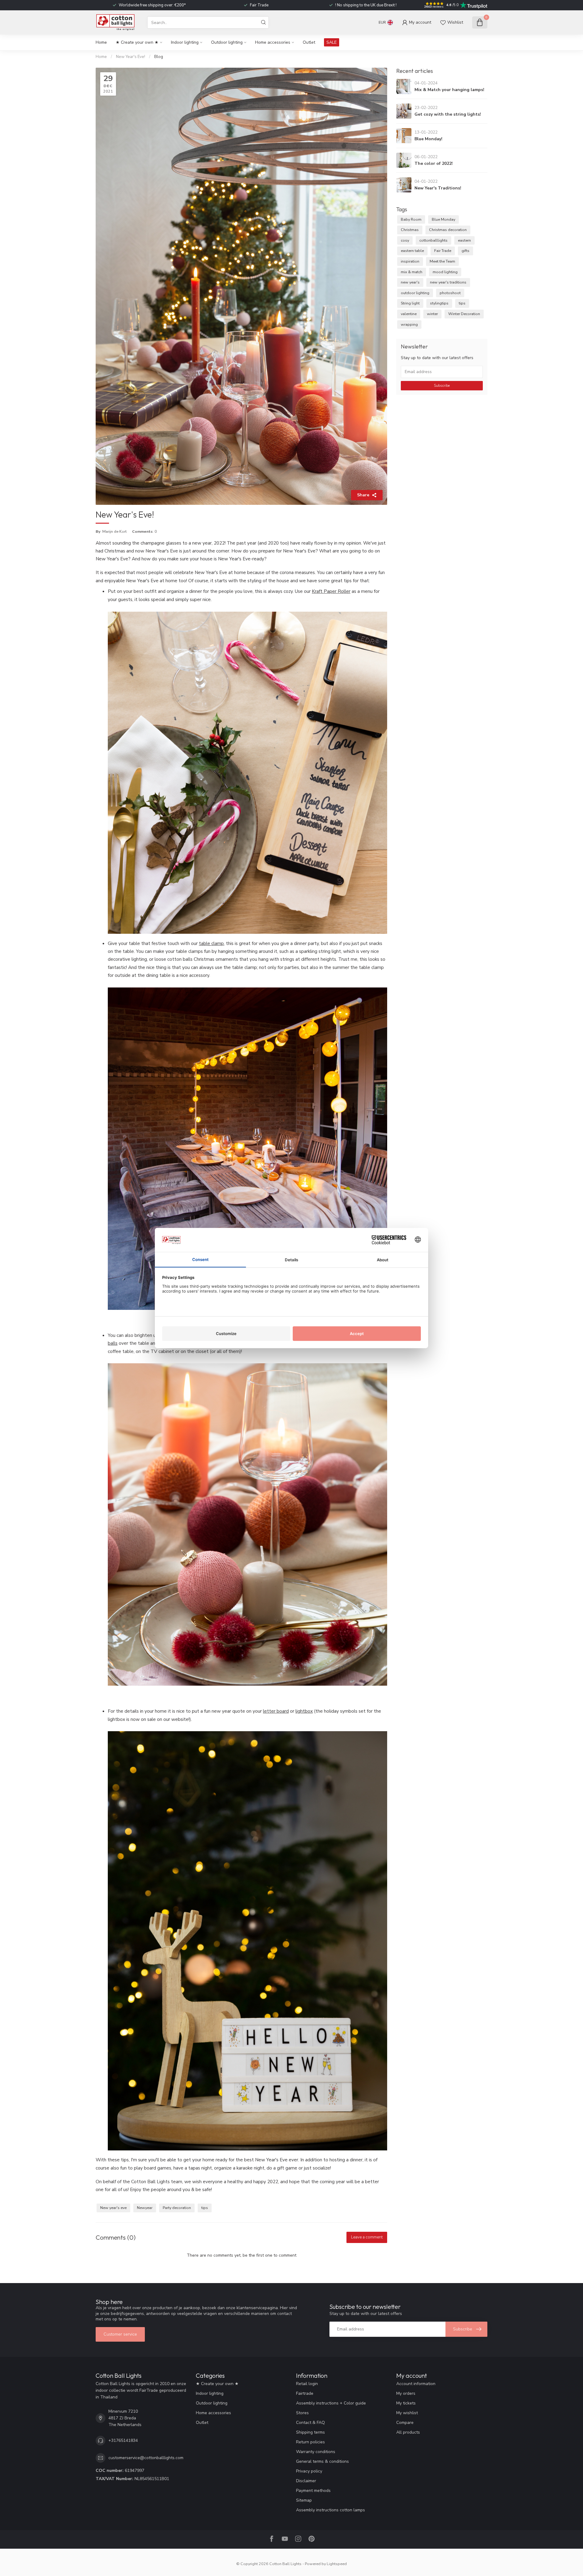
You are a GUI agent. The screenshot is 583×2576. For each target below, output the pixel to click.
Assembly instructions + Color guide (331, 2403)
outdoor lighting (415, 293)
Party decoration (177, 2208)
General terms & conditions (322, 2461)
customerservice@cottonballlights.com (146, 2458)
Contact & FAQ (310, 2423)
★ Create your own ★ (137, 42)
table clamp (211, 943)
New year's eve (113, 2208)
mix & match (412, 272)
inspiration (410, 261)
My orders (406, 2393)
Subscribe (442, 386)
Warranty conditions (316, 2452)
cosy (405, 240)
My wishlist (407, 2413)
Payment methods (313, 2491)
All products (408, 2432)
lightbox (304, 1711)
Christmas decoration (448, 230)
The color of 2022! (434, 163)
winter (432, 314)
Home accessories (273, 42)
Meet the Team (442, 261)
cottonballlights (433, 240)
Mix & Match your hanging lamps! (449, 90)
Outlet (309, 42)
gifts (465, 251)
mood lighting (445, 272)
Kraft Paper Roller (331, 591)
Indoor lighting (185, 42)
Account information (416, 2384)
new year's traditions (448, 282)
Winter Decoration (464, 314)
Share (363, 495)
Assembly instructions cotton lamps (331, 2510)
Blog (159, 57)
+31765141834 (123, 2440)
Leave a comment (367, 2237)
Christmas (410, 230)
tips (205, 2208)
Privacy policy (309, 2471)
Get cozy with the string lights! (448, 114)
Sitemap (304, 2500)
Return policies (310, 2442)
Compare (405, 2423)
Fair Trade (443, 251)
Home (101, 42)
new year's (410, 282)
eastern (464, 240)
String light (410, 303)
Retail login (307, 2384)
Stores (302, 2413)
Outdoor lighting (227, 42)
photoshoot (450, 293)
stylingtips (439, 303)
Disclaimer (306, 2481)
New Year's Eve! (131, 57)
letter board (276, 1711)
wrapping (409, 324)
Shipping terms (310, 2432)
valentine (409, 314)
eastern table (412, 251)
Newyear (145, 2208)
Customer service (120, 2334)
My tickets (406, 2403)
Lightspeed (337, 2564)
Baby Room (411, 219)
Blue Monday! (428, 139)
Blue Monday (443, 219)
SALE (332, 42)
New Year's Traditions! (438, 188)
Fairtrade (305, 2393)
